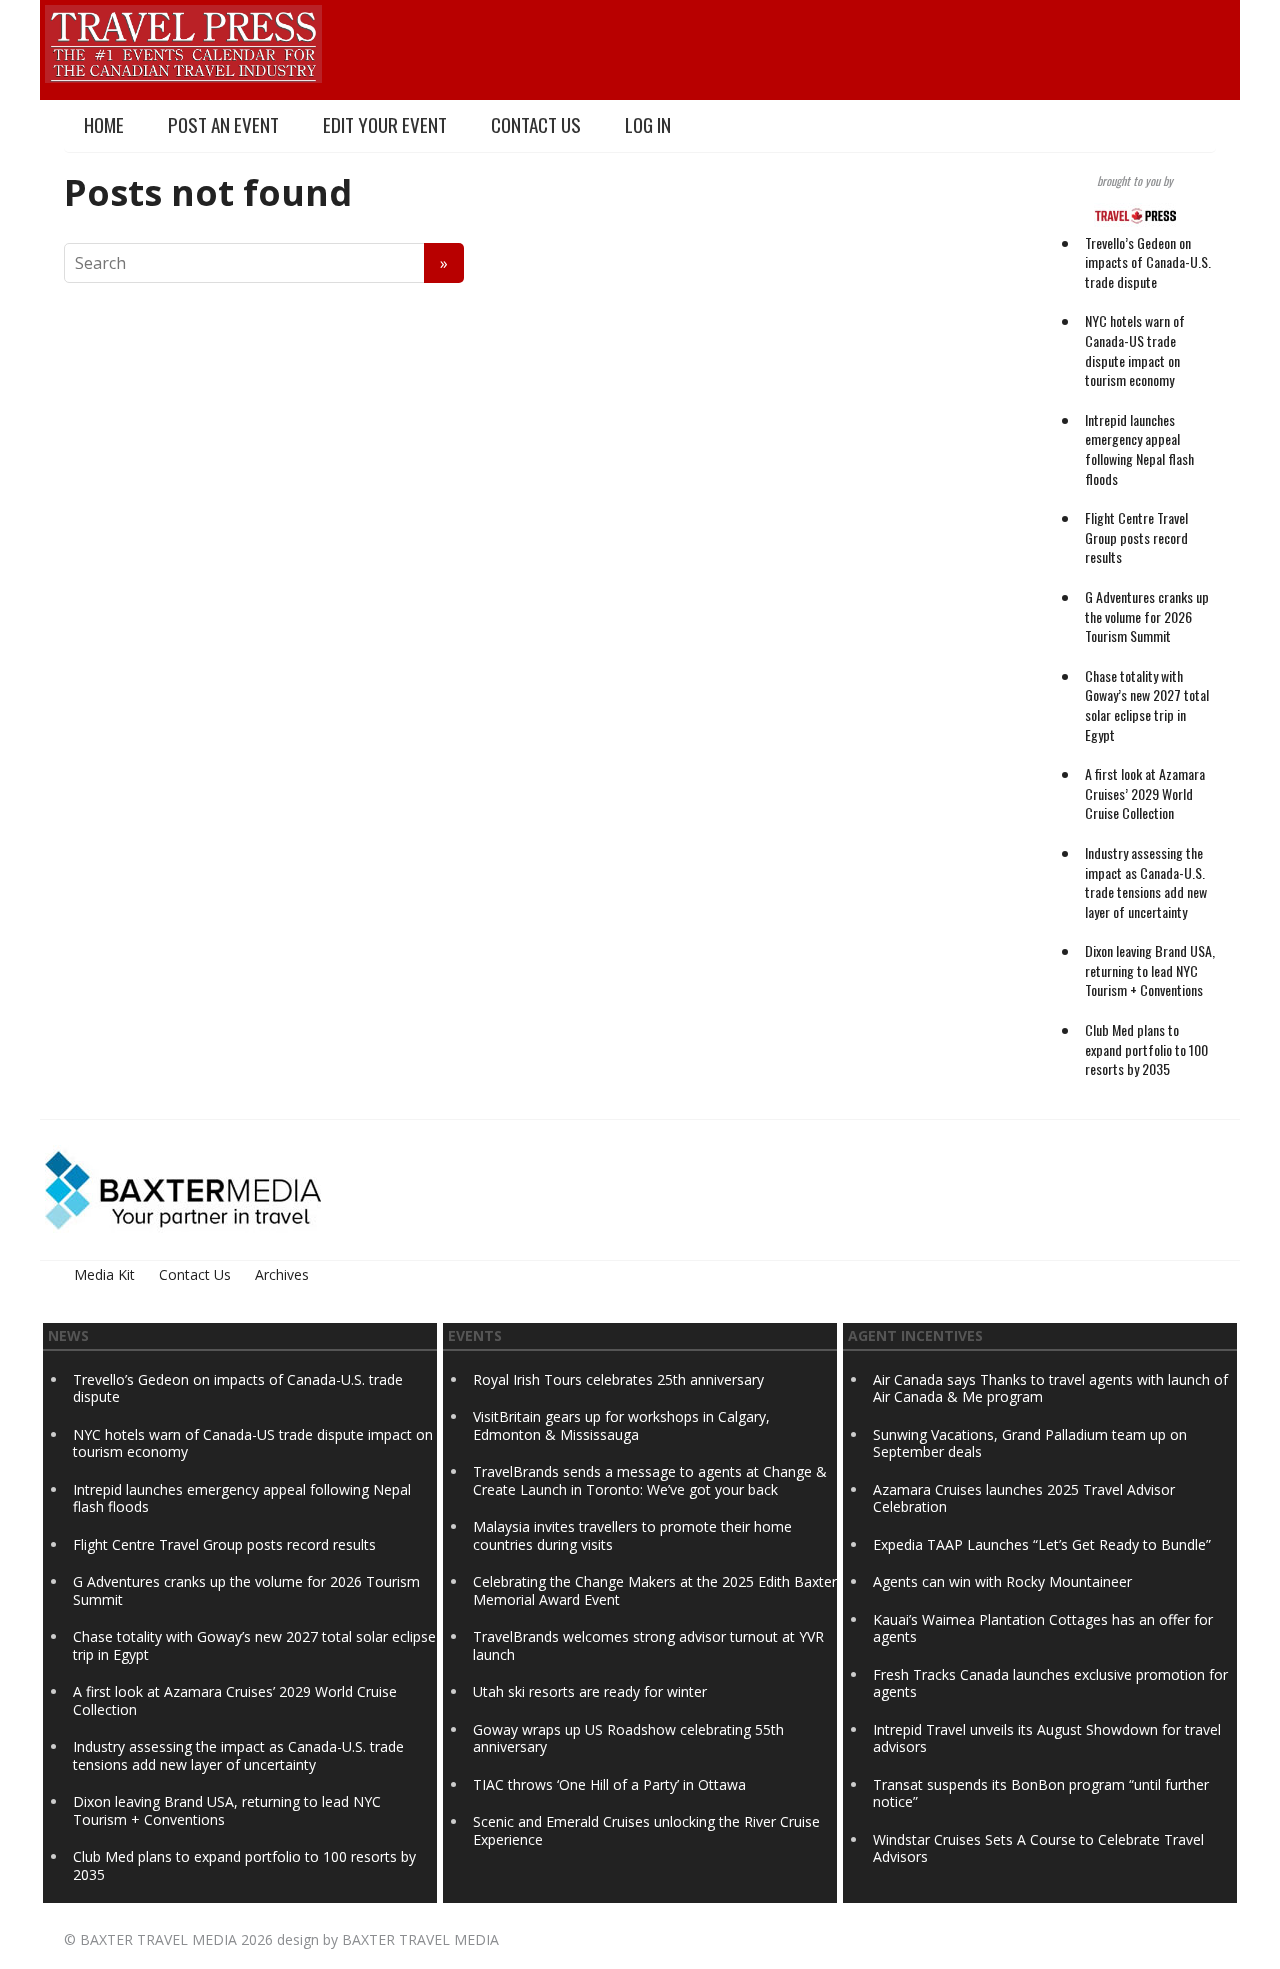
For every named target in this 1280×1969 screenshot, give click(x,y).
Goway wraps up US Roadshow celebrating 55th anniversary (628, 1738)
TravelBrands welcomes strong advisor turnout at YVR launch (648, 1645)
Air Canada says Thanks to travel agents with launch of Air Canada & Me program (1050, 1388)
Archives (282, 1274)
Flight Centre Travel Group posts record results (1136, 537)
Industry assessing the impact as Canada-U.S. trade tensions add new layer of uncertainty (1146, 882)
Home (104, 124)
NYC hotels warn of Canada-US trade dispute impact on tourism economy (1135, 350)
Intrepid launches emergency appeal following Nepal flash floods (1139, 449)
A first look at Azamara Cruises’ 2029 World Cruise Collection (1145, 793)
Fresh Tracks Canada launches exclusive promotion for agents (1050, 1683)
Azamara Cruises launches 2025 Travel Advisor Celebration (1024, 1498)
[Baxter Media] (183, 1188)
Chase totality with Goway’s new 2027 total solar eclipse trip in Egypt (1147, 705)
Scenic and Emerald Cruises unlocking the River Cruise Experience (646, 1830)
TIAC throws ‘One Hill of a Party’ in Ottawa (609, 1784)
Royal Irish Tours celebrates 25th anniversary (618, 1379)
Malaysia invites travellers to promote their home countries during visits (632, 1535)
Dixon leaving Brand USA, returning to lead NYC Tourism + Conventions (1150, 970)
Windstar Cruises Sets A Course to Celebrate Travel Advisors (1038, 1848)
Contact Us (536, 124)
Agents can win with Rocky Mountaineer (1002, 1581)
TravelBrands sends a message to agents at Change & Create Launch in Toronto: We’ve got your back (650, 1480)
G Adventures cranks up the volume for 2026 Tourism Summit (1147, 616)
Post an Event (223, 124)
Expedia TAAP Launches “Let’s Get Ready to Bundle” (1042, 1544)
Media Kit (104, 1274)
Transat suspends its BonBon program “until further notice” (1041, 1793)
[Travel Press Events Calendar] (183, 41)
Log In (648, 124)
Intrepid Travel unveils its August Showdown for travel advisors (1047, 1738)
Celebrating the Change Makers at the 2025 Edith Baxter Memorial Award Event (655, 1590)
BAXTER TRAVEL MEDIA (158, 1939)
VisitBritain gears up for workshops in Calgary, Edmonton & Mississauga (621, 1425)
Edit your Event (385, 124)
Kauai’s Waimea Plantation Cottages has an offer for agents (1043, 1628)
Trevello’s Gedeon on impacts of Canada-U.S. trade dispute (1148, 262)
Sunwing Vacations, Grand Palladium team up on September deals (1030, 1443)
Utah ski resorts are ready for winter (592, 1691)
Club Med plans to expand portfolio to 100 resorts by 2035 (1146, 1049)
